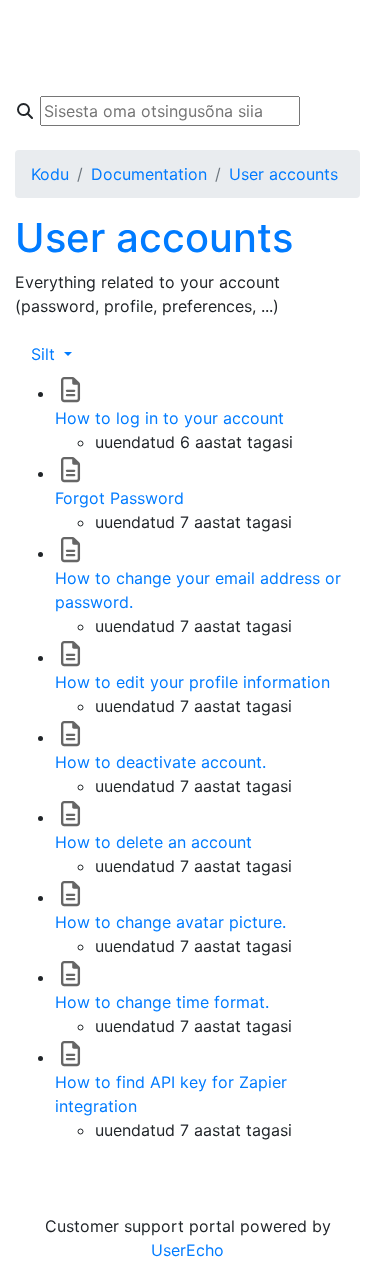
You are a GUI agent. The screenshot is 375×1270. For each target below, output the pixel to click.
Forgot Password (119, 498)
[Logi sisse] (340, 68)
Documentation (149, 174)
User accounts (283, 174)
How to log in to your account (169, 418)
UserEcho (187, 1250)
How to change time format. (162, 1002)
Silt (45, 354)
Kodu (50, 174)
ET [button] (334, 28)
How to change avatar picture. (170, 922)
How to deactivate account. (160, 762)
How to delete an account (153, 842)
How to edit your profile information (192, 682)
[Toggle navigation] (44, 48)
